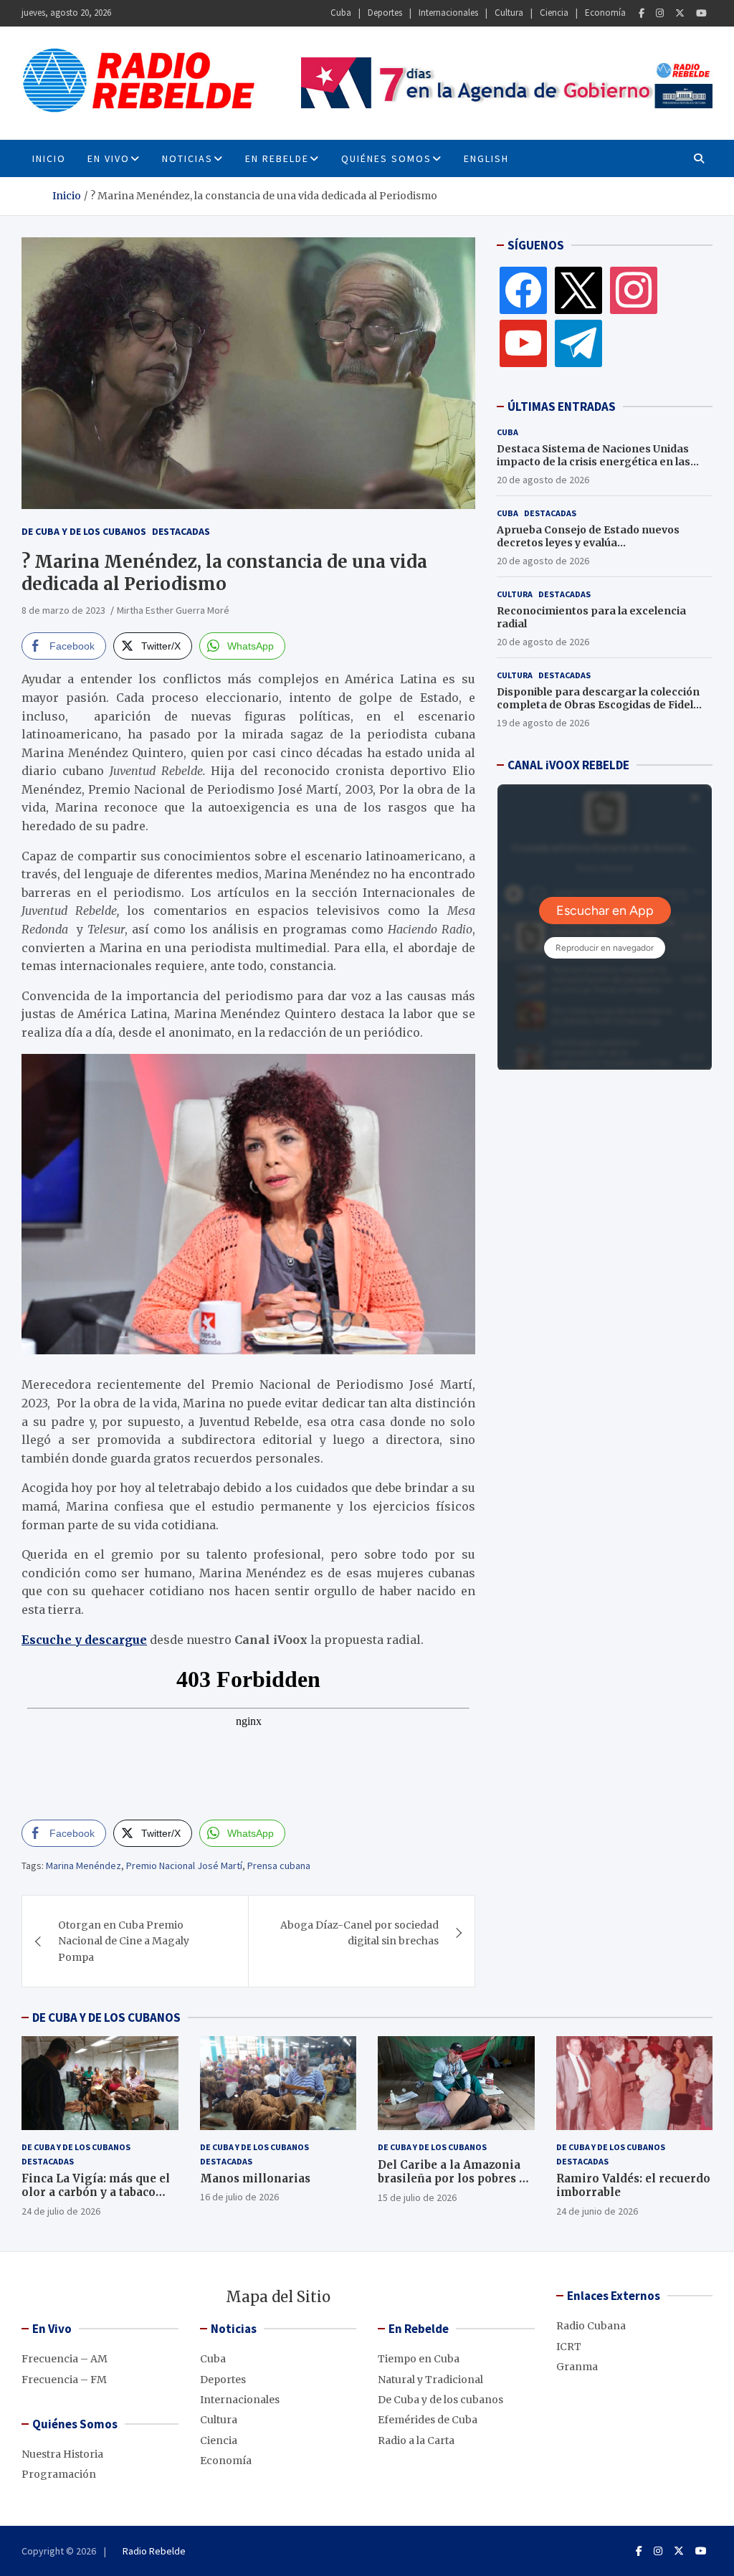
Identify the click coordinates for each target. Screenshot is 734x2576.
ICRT (569, 2347)
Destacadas (181, 531)
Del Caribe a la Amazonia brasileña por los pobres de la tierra (455, 2179)
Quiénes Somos (386, 158)
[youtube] (523, 343)
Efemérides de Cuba (428, 2420)
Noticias (187, 158)
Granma (577, 2367)
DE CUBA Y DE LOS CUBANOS (106, 2017)
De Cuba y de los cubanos (84, 531)
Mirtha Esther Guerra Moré (174, 610)
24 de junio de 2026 (597, 2211)
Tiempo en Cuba (419, 2359)
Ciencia (554, 13)
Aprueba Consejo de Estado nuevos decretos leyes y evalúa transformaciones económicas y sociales (604, 543)
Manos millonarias (255, 2178)
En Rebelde (277, 158)
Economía (605, 13)
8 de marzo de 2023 (63, 610)
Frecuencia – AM (65, 2359)
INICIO (49, 158)
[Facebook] (642, 13)
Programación (59, 2474)
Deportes (385, 13)
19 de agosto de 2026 (543, 723)
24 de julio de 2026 (61, 2211)
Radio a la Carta (416, 2440)
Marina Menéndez (84, 1866)
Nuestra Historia (62, 2454)
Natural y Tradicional (430, 2380)
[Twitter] (680, 13)
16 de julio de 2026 (239, 2197)
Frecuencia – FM (64, 2380)
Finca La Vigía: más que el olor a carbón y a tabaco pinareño (96, 2192)
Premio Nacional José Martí (184, 1866)
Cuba (341, 13)
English (486, 158)
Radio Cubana (591, 2326)
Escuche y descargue (84, 1640)
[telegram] (578, 343)
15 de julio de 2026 (417, 2197)
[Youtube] (701, 13)
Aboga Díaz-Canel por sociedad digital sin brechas (359, 1933)
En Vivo (109, 158)
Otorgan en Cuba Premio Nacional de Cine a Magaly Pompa (124, 1941)
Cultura (509, 13)
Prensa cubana (279, 1866)
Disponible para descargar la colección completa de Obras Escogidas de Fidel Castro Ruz (598, 705)
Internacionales (448, 13)
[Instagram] (660, 13)
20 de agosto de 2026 (543, 480)
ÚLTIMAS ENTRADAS (562, 407)
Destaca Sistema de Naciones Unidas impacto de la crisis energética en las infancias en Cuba (594, 462)
